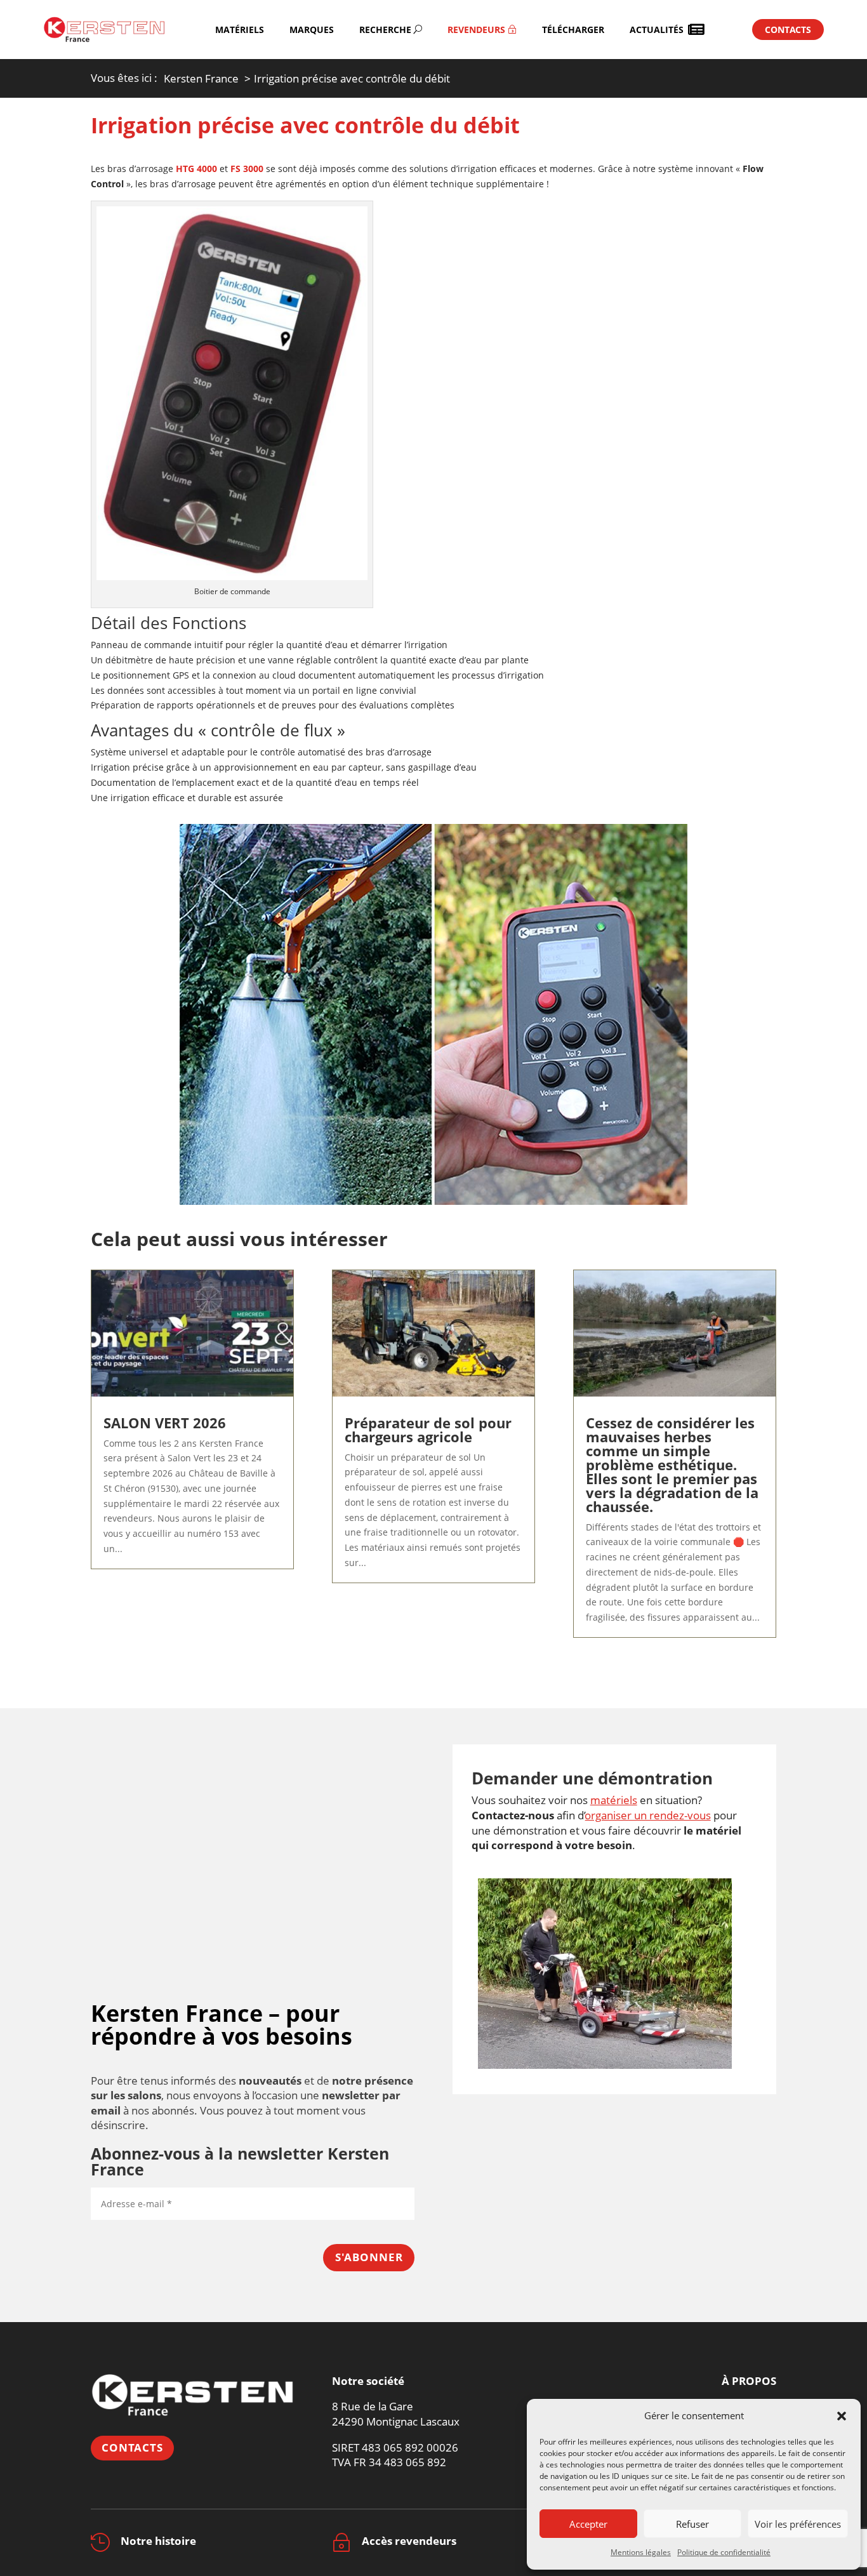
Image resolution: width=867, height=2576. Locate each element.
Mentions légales (641, 2552)
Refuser (692, 2524)
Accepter (588, 2524)
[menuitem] (240, 30)
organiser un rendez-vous (648, 1815)
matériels (614, 1800)
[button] (842, 2416)
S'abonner (369, 2257)
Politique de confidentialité (724, 2552)
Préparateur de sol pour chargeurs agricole (428, 1430)
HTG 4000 (196, 169)
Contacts (132, 2447)
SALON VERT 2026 (165, 1423)
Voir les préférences (798, 2524)
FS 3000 (246, 169)
